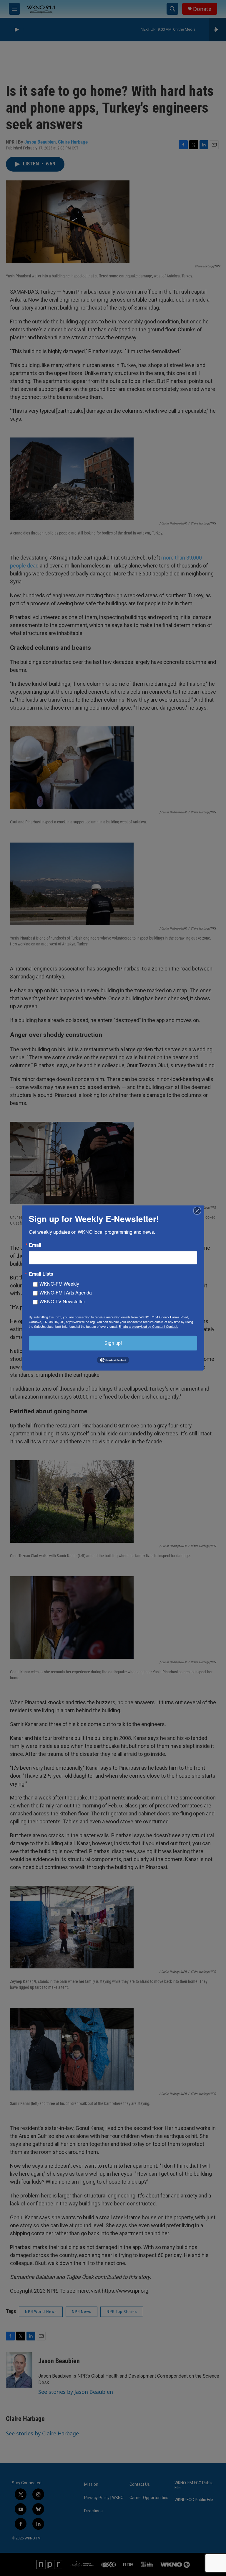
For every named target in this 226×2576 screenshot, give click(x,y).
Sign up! (113, 1343)
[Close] (199, 1211)
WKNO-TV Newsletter (62, 1301)
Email (35, 1245)
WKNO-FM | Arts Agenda (66, 1293)
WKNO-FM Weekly (59, 1284)
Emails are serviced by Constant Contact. (148, 1326)
